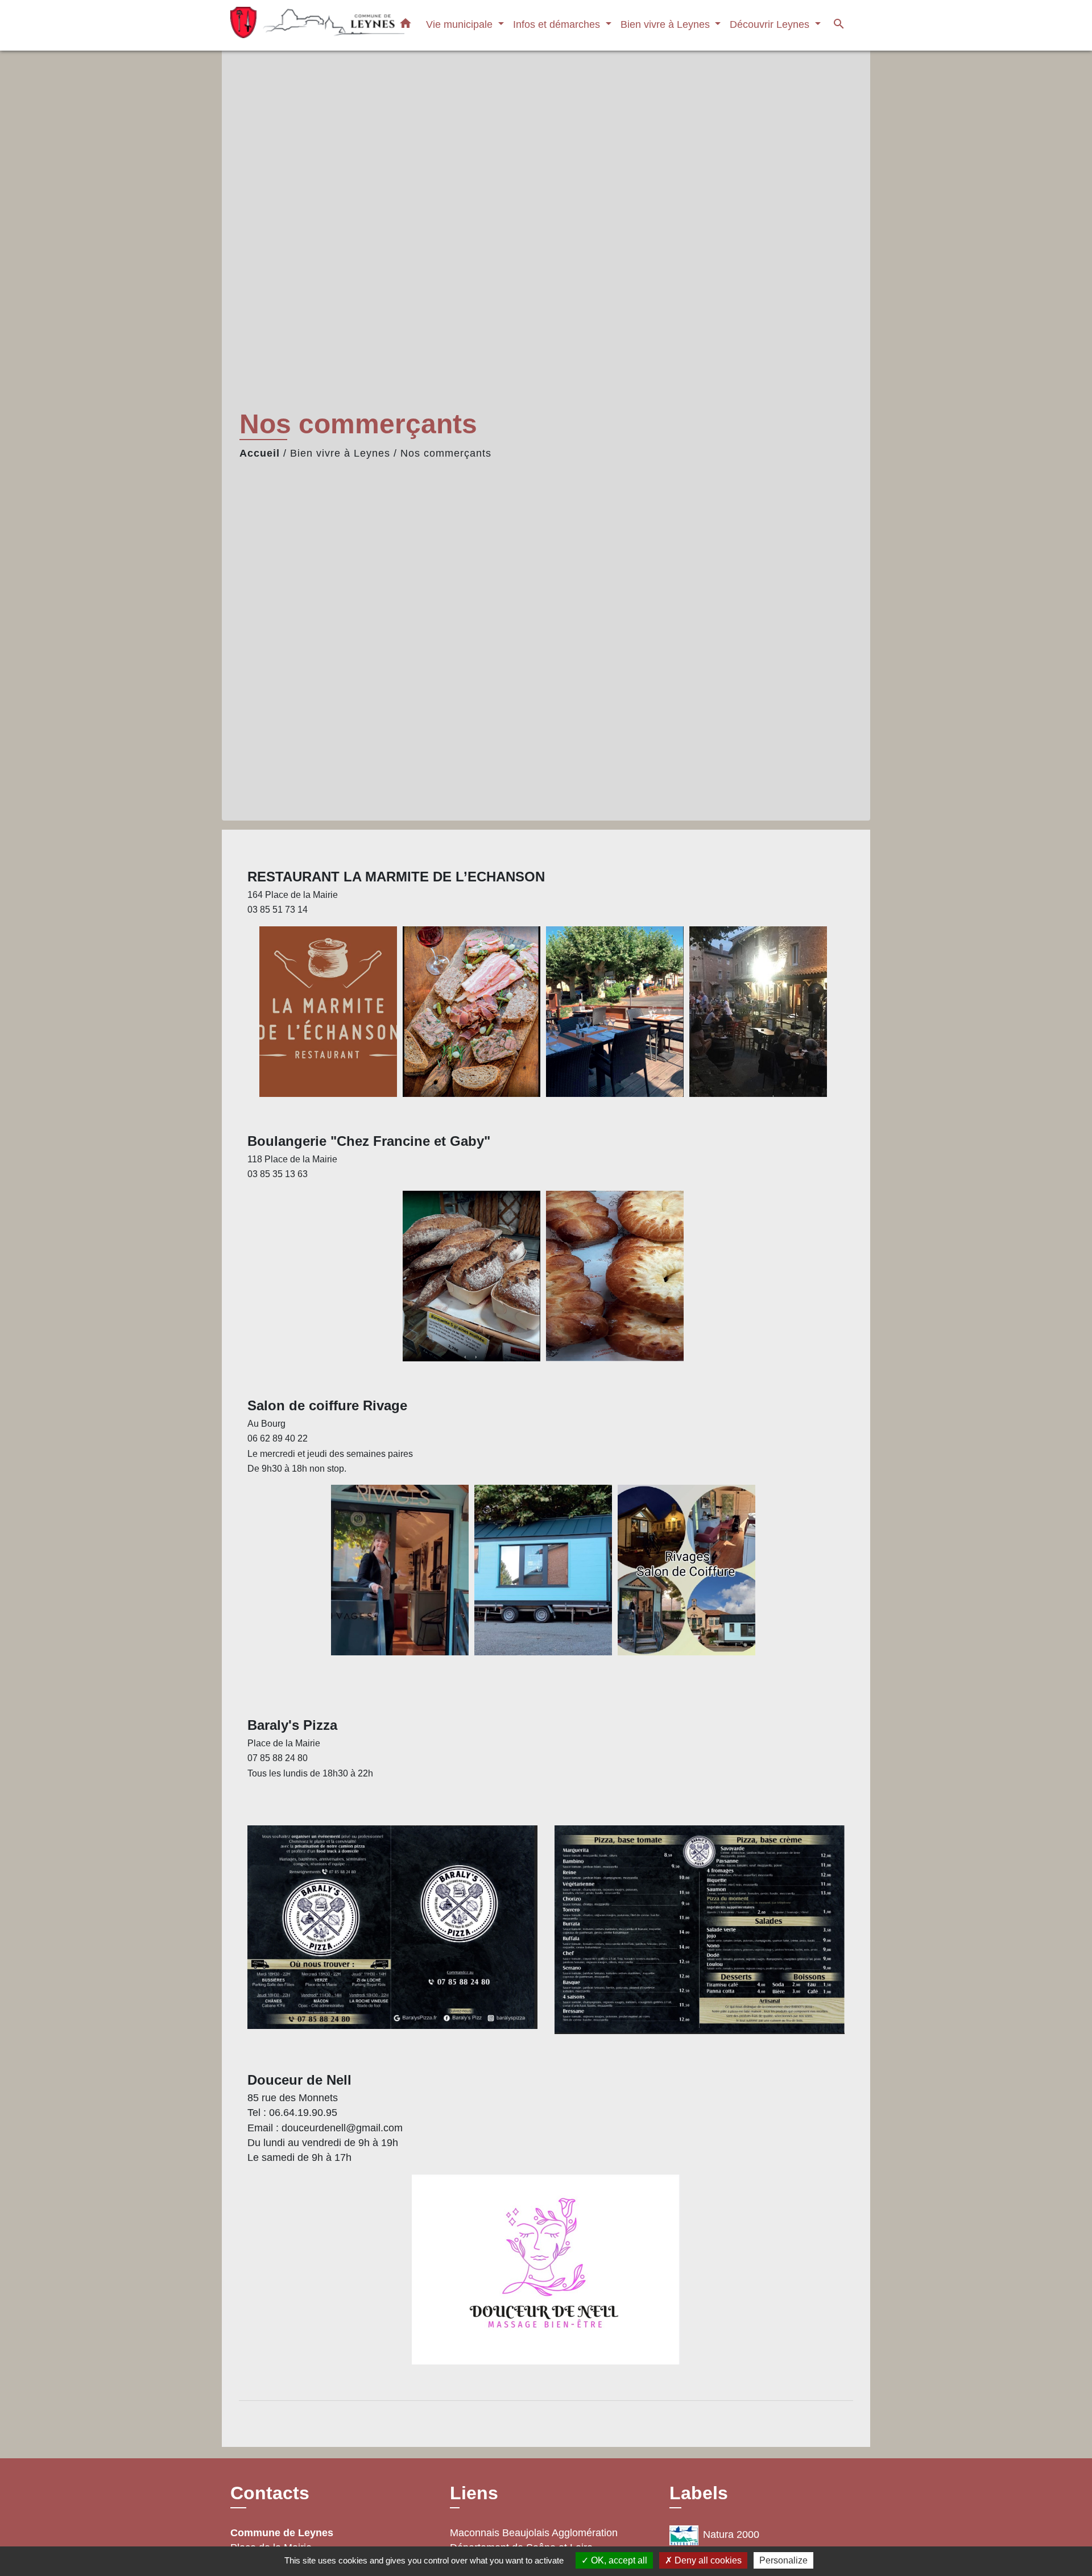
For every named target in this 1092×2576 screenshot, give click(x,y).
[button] (406, 26)
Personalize (783, 2560)
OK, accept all (618, 2560)
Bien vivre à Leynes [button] (667, 24)
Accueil (260, 453)
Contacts (270, 2493)
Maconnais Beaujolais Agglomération (534, 2533)
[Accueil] (301, 25)
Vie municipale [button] (461, 24)
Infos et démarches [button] (558, 24)
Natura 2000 (731, 2534)
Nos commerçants (446, 453)
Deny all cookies (707, 2560)
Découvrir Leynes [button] (771, 24)
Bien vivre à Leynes (340, 453)
